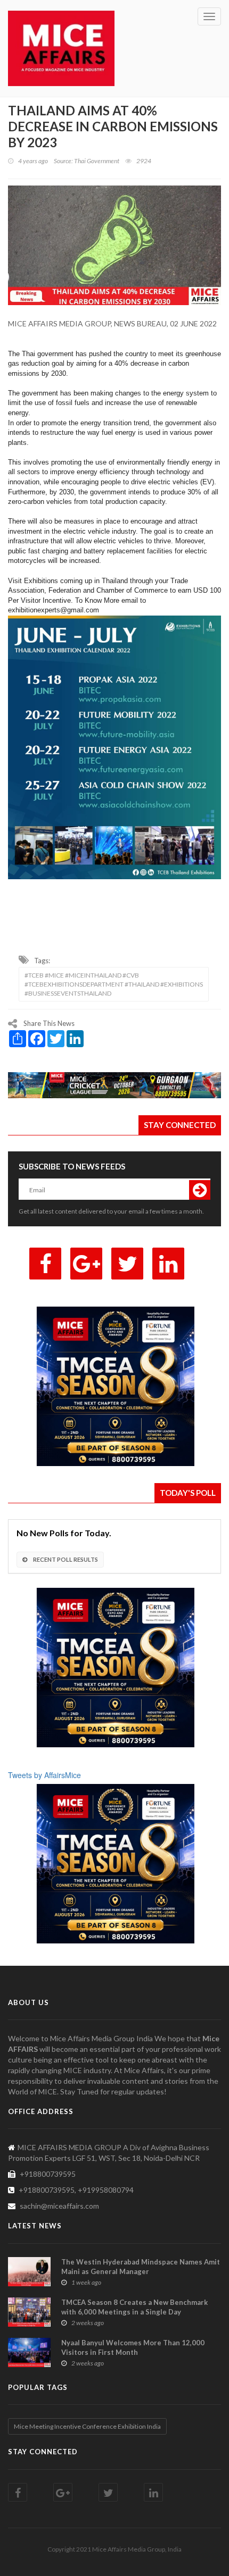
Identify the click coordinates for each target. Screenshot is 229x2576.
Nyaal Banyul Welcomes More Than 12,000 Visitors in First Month (133, 2347)
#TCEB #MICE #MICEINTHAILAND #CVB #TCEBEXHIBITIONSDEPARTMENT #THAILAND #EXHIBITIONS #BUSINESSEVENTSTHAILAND (114, 984)
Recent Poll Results (65, 1559)
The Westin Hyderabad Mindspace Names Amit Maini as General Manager (141, 2267)
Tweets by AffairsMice (44, 1775)
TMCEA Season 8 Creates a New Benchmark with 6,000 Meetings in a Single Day (134, 2307)
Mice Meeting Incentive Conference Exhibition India (87, 2426)
